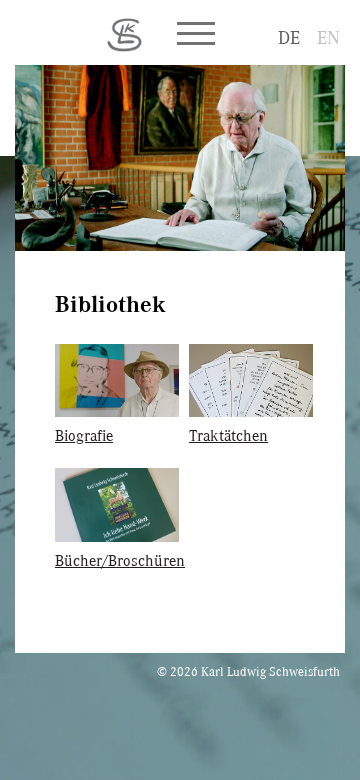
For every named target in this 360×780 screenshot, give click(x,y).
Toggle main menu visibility (195, 32)
